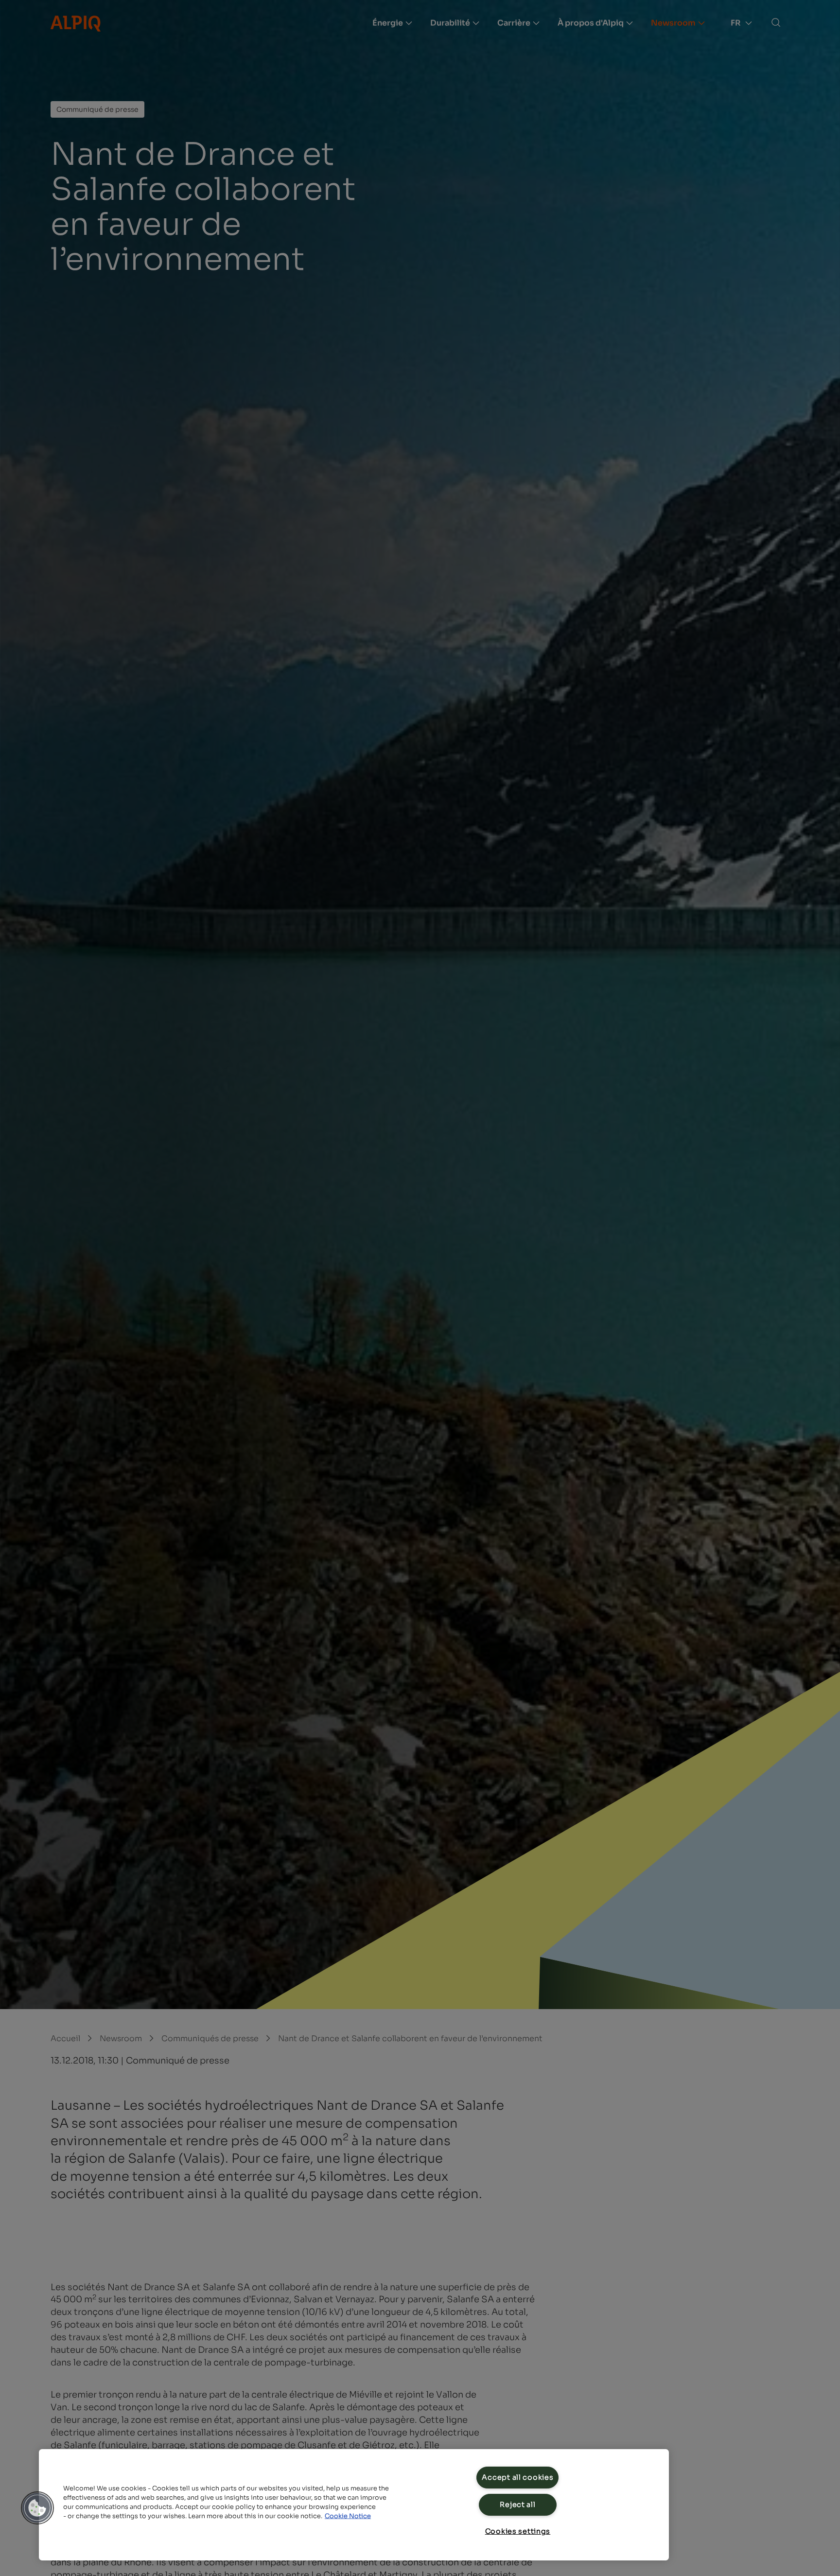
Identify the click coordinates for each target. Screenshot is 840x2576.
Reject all (517, 2505)
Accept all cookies (517, 2477)
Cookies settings (518, 2531)
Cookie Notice (348, 2516)
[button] (37, 2508)
